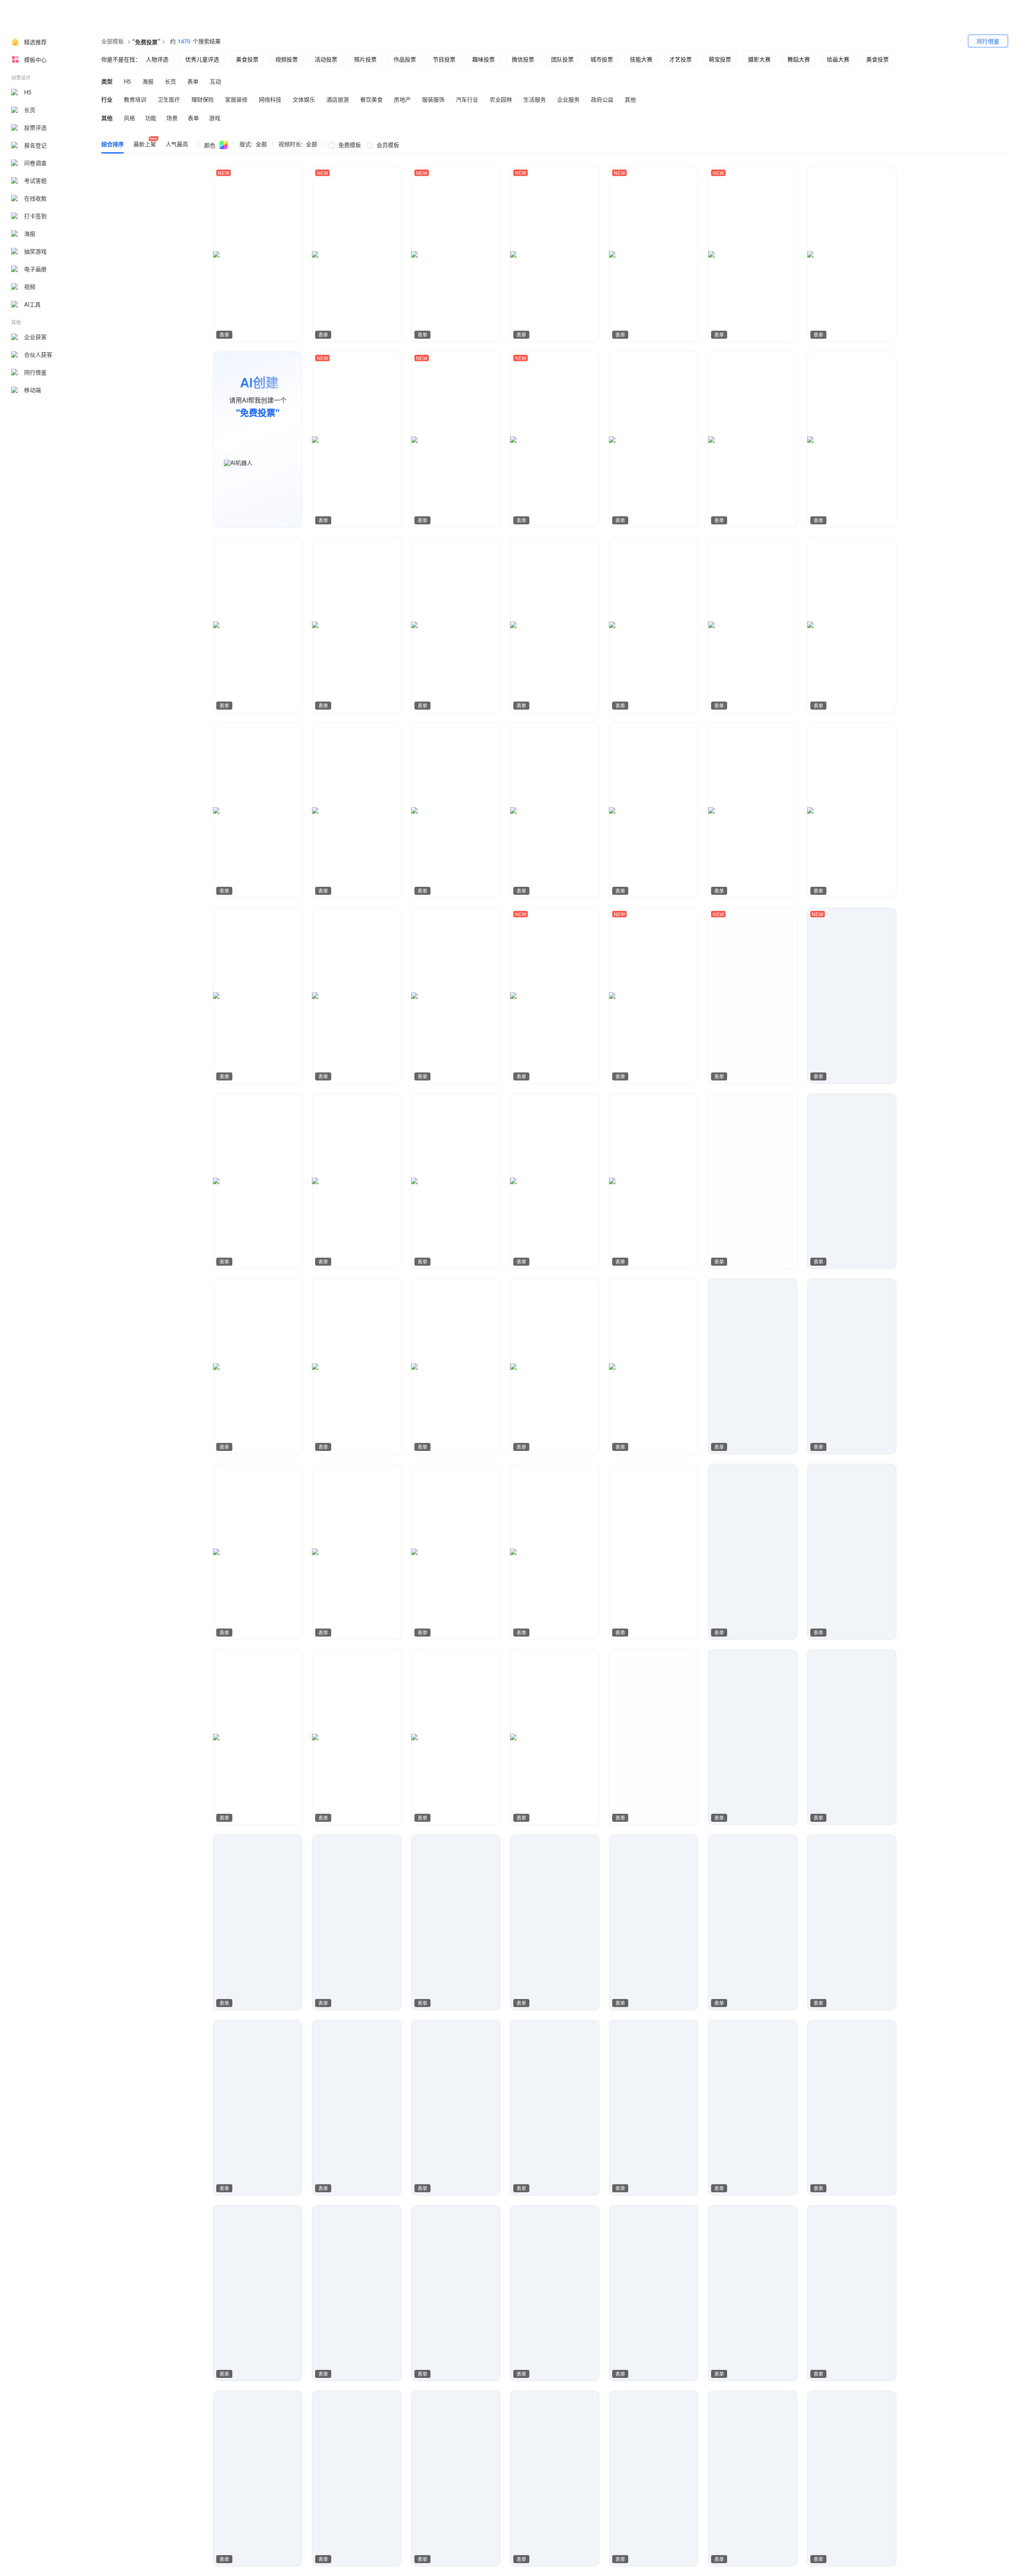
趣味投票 (484, 59)
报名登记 (35, 145)
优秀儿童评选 (202, 59)
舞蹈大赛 (799, 59)
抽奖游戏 (35, 251)
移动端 (33, 390)
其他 (630, 99)
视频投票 (287, 59)
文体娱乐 (304, 99)
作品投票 (405, 59)
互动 (215, 81)
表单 (193, 81)
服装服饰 (433, 99)
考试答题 (35, 180)
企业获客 (35, 337)
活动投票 (326, 59)
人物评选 (157, 59)
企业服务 (568, 99)
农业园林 (501, 99)
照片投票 (365, 59)
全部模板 (113, 41)
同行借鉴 (35, 372)
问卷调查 (35, 163)
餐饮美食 (371, 99)
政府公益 (602, 99)
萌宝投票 (720, 59)
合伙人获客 (38, 354)
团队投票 (562, 59)
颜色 (210, 145)
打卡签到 (35, 216)
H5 (28, 92)
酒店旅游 (338, 99)
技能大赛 (641, 59)
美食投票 (247, 59)
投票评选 (35, 127)
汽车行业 (467, 99)
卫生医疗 (169, 99)
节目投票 (444, 59)
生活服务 (535, 99)
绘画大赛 (838, 59)
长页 (30, 110)
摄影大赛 (759, 59)
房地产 (402, 99)
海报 (30, 233)
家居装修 (236, 99)
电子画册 (35, 269)
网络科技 (270, 99)
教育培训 (135, 99)
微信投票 (523, 59)
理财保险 (203, 99)
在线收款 (35, 198)
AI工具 (32, 304)
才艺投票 (681, 59)
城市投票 (602, 59)
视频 (30, 286)
